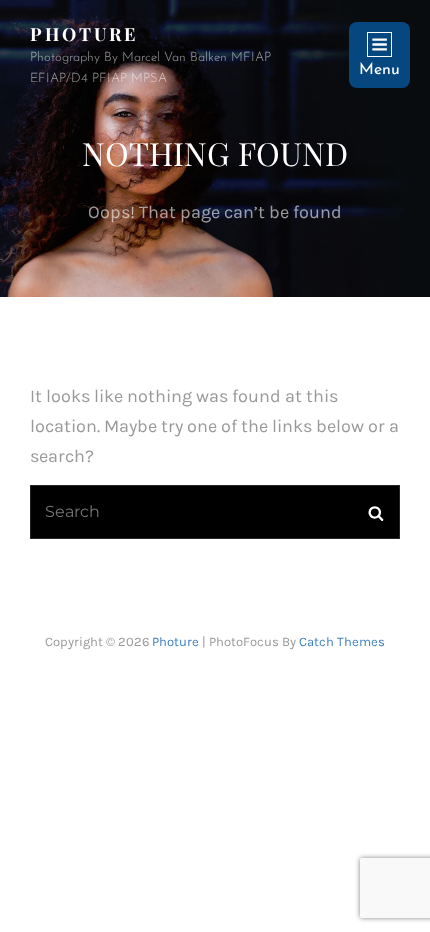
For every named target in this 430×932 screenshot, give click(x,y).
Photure (84, 34)
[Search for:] (215, 511)
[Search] (375, 512)
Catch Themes (342, 641)
